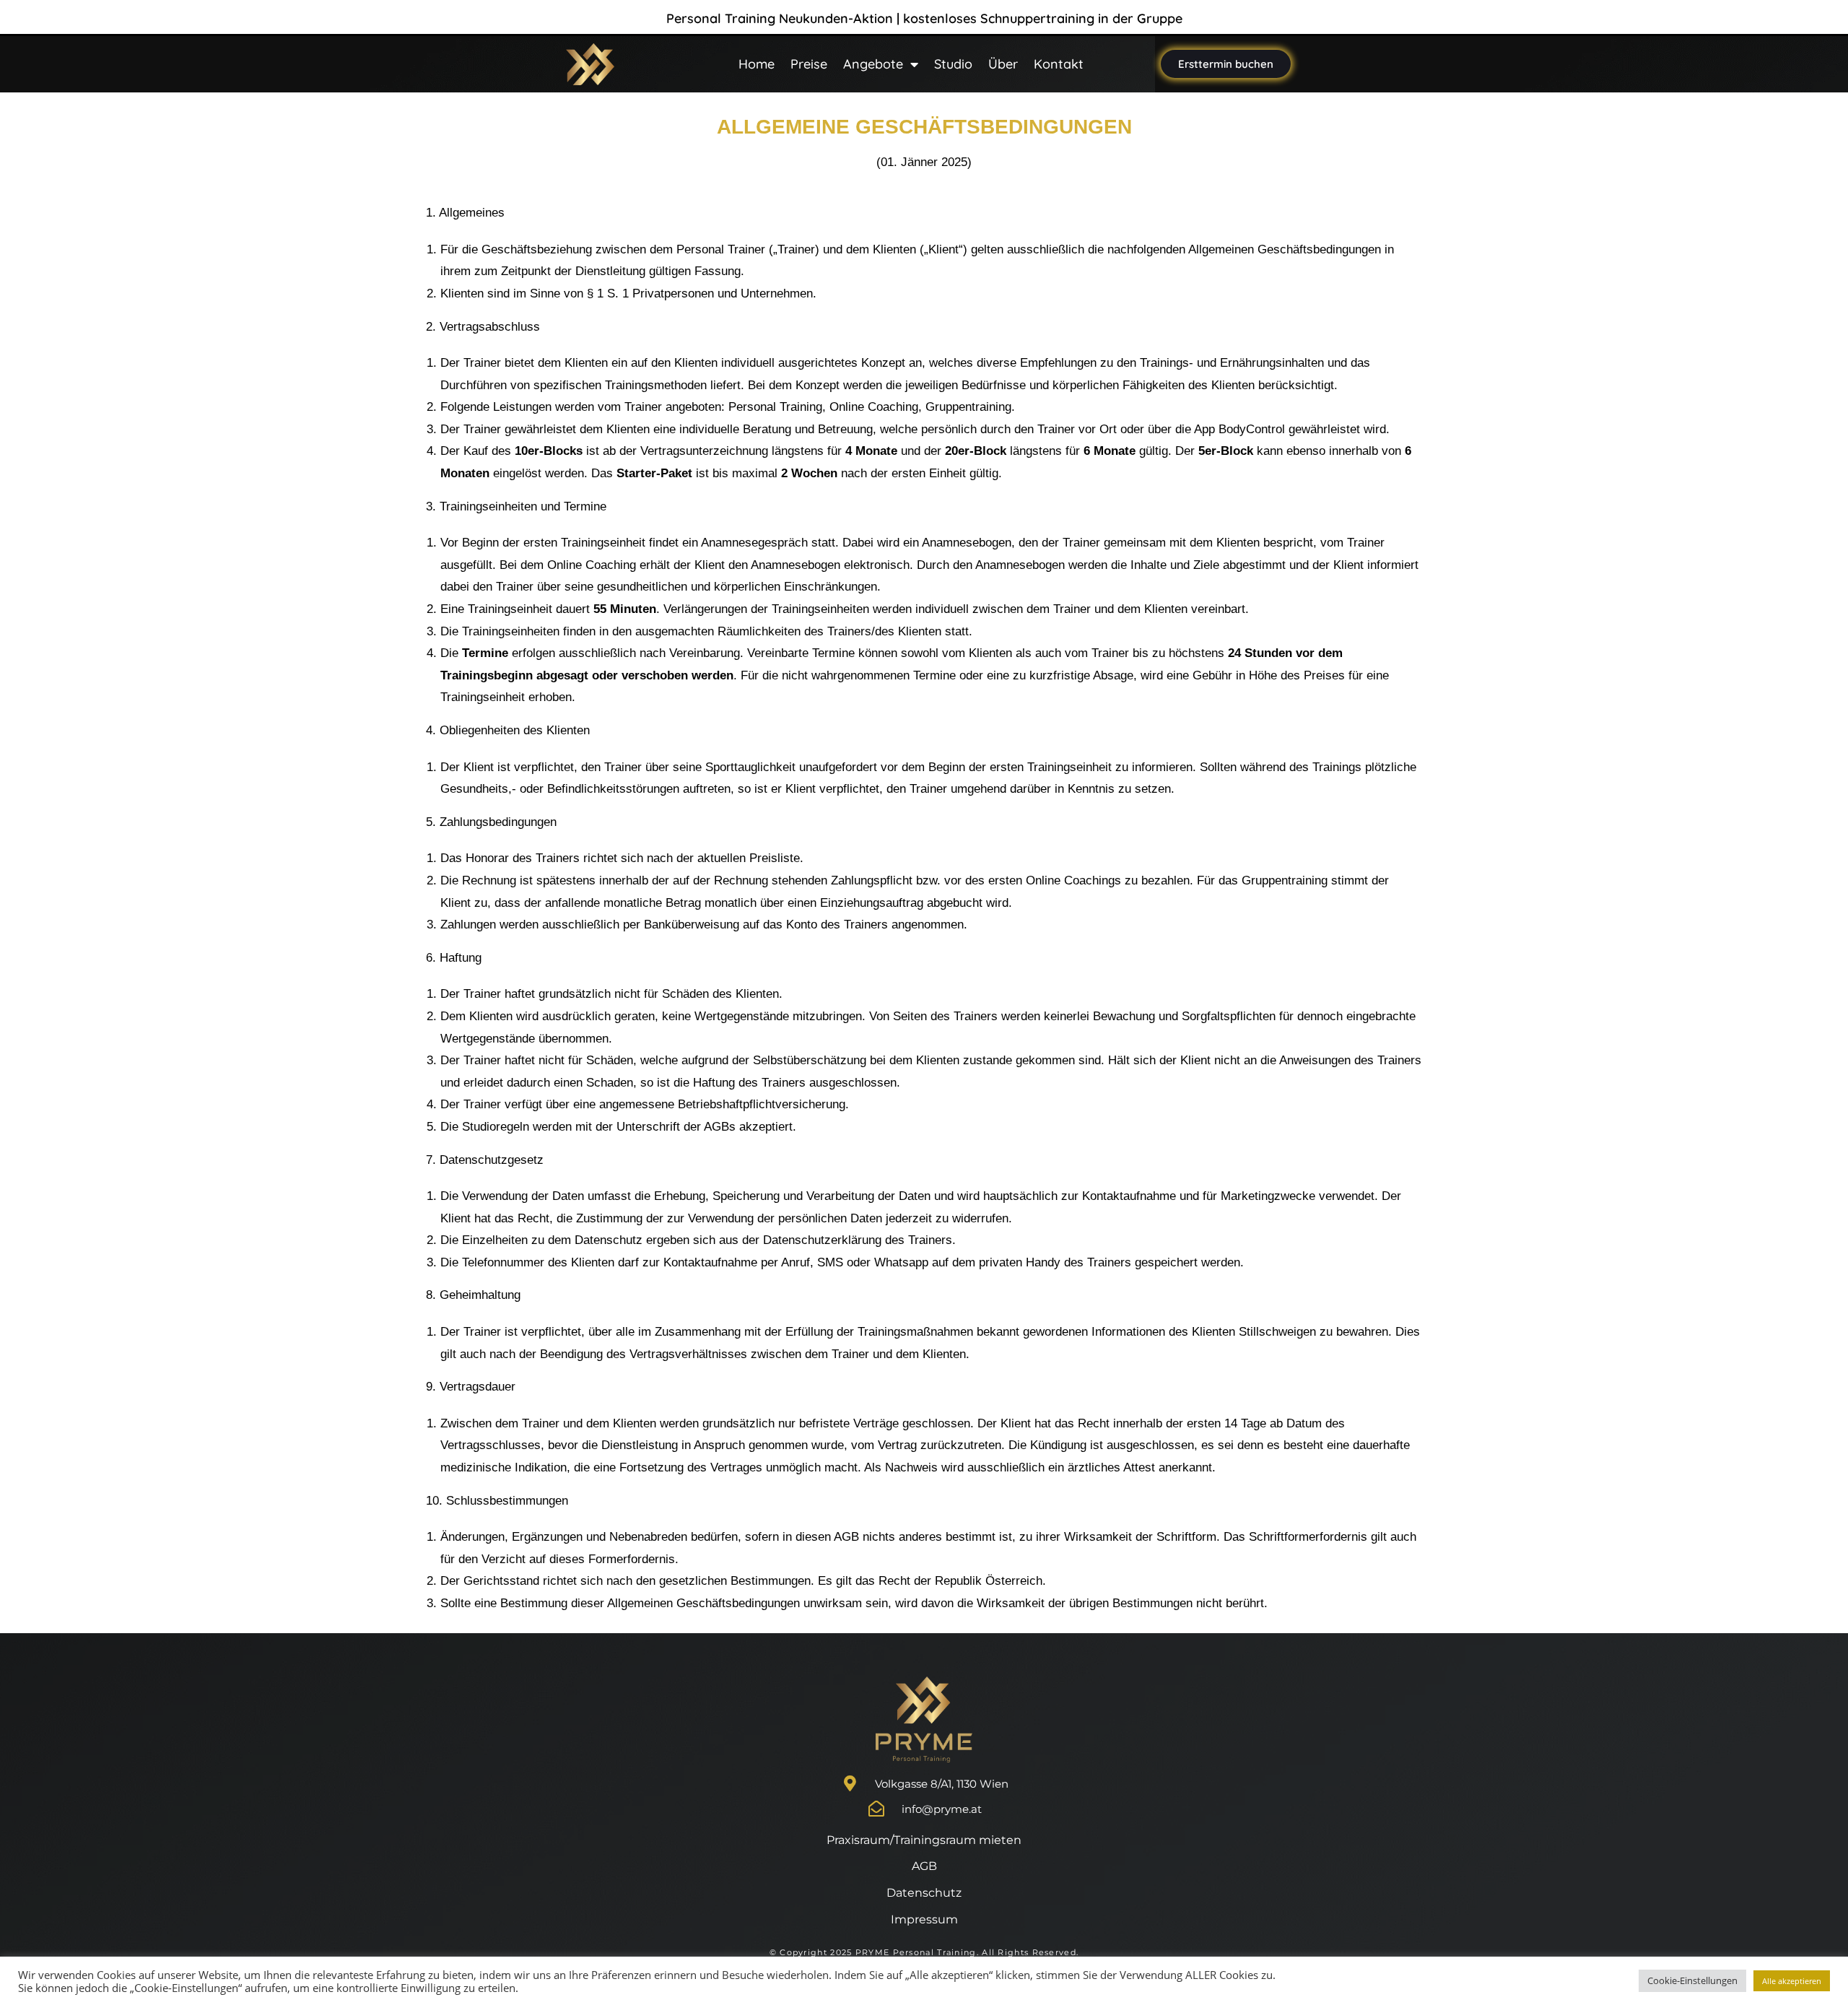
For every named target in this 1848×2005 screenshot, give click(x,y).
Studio (953, 64)
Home (757, 64)
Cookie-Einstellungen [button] (1692, 1980)
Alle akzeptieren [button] (1792, 1981)
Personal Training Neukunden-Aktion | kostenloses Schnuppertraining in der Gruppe (924, 18)
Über (1003, 64)
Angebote (873, 64)
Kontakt (1059, 64)
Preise (809, 64)
